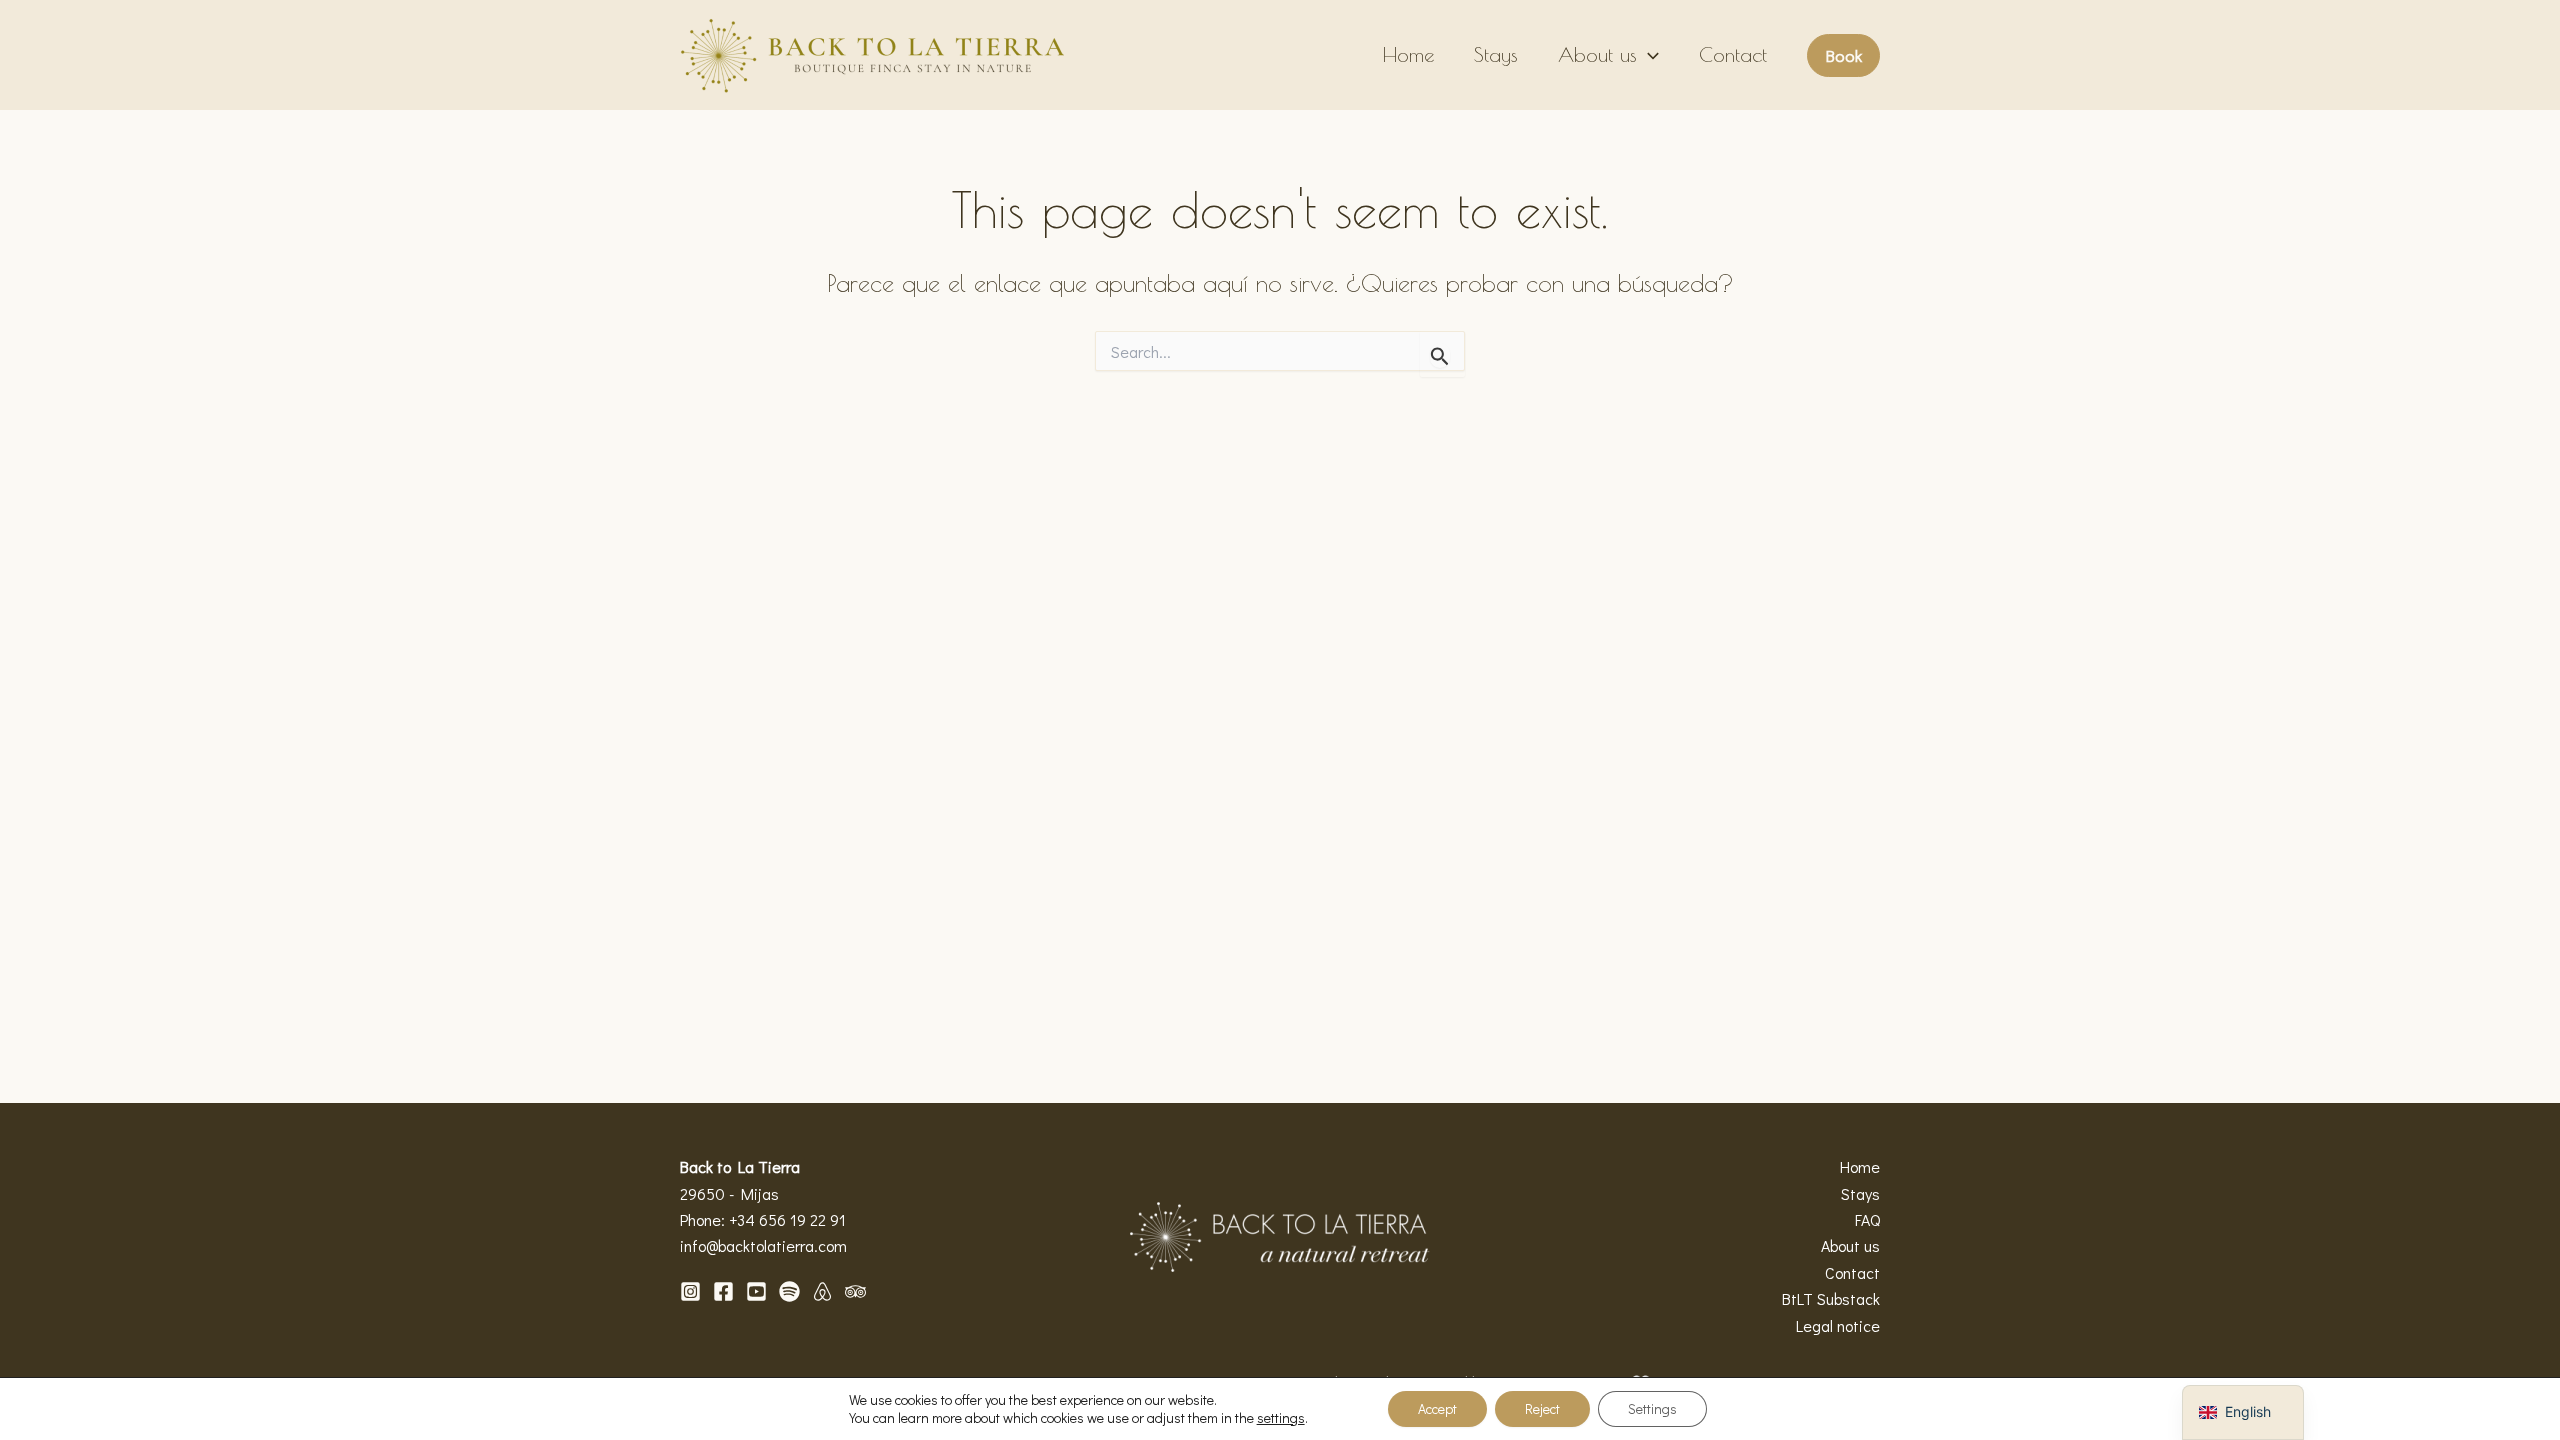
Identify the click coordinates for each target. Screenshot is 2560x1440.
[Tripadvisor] (855, 1291)
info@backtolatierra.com (763, 1245)
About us (1597, 54)
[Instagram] (690, 1291)
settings (1281, 1418)
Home (1408, 54)
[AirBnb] (822, 1291)
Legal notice (1838, 1325)
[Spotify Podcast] (789, 1291)
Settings (1652, 1408)
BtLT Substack (1831, 1298)
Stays (1496, 54)
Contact (1733, 54)
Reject (1542, 1408)
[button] (1648, 55)
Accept (1437, 1408)
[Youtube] (756, 1291)
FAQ (1867, 1219)
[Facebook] (723, 1291)
